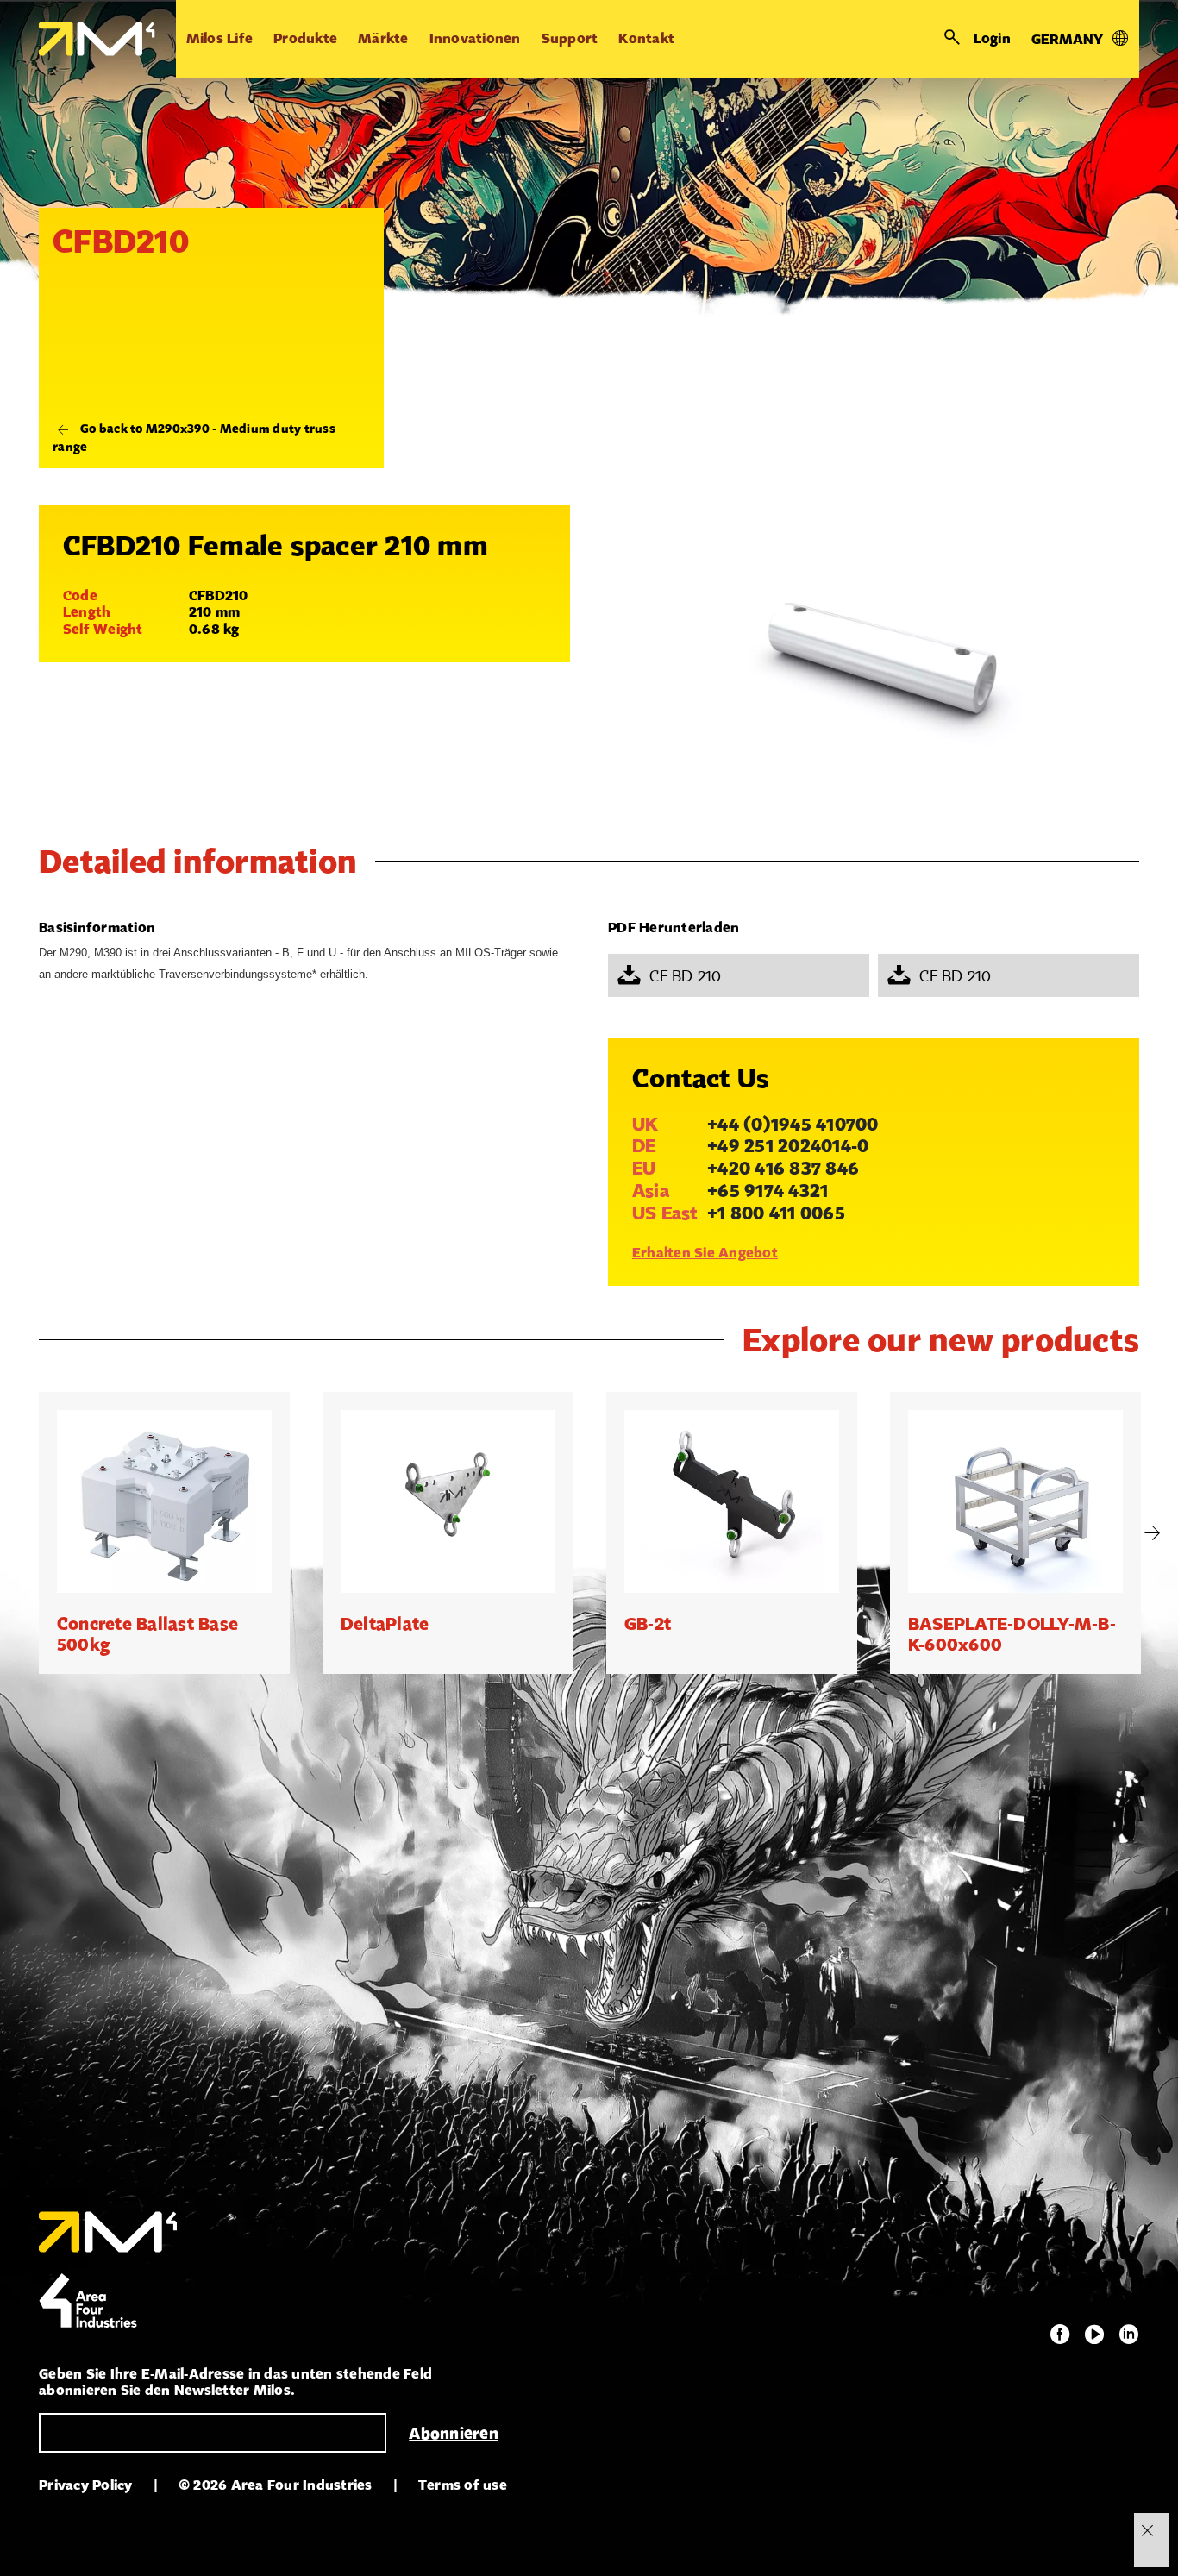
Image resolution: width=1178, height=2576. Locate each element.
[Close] (1147, 2530)
